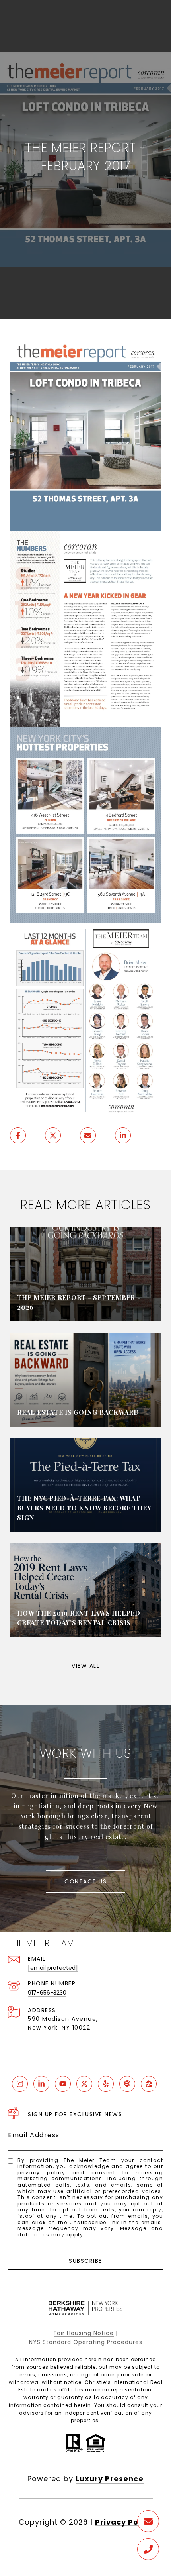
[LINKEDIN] (41, 2084)
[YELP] (106, 2084)
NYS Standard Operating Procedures (86, 2342)
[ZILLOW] (149, 2084)
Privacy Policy (41, 2173)
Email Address (34, 2135)
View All (85, 1666)
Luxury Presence (110, 2479)
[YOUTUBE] (63, 2084)
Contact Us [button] (85, 1881)
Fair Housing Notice (84, 2333)
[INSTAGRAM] (20, 2084)
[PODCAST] (127, 2084)
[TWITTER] (84, 2084)
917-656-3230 (47, 1993)
